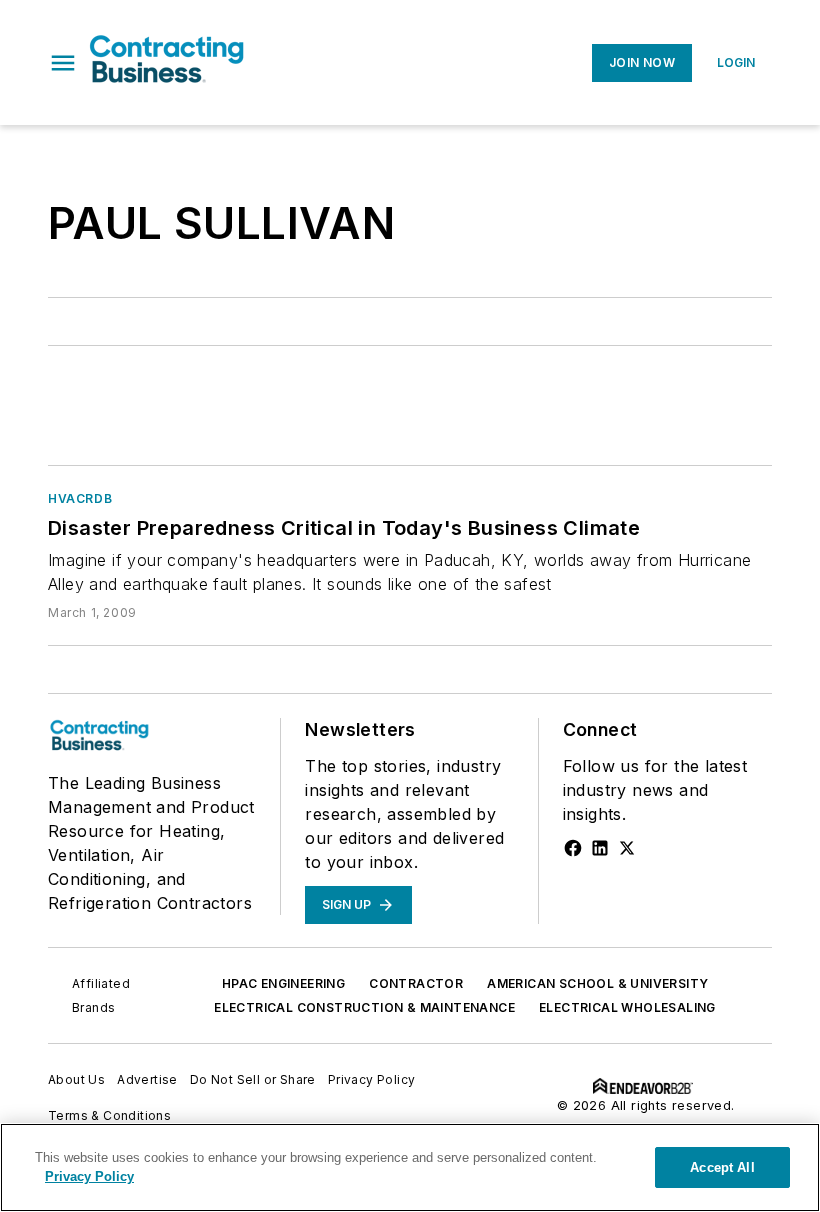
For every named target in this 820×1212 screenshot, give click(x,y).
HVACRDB (80, 498)
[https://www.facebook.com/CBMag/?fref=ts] (573, 848)
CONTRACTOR (416, 983)
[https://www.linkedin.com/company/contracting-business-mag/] (600, 848)
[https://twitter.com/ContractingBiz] (627, 848)
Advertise (147, 1079)
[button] (63, 63)
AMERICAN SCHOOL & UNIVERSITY (597, 983)
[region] (410, 1167)
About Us (76, 1079)
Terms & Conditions (109, 1115)
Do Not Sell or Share (253, 1079)
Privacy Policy (372, 1079)
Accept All (722, 1167)
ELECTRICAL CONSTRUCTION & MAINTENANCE (364, 1007)
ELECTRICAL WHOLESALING (627, 1007)
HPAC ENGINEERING (283, 983)
